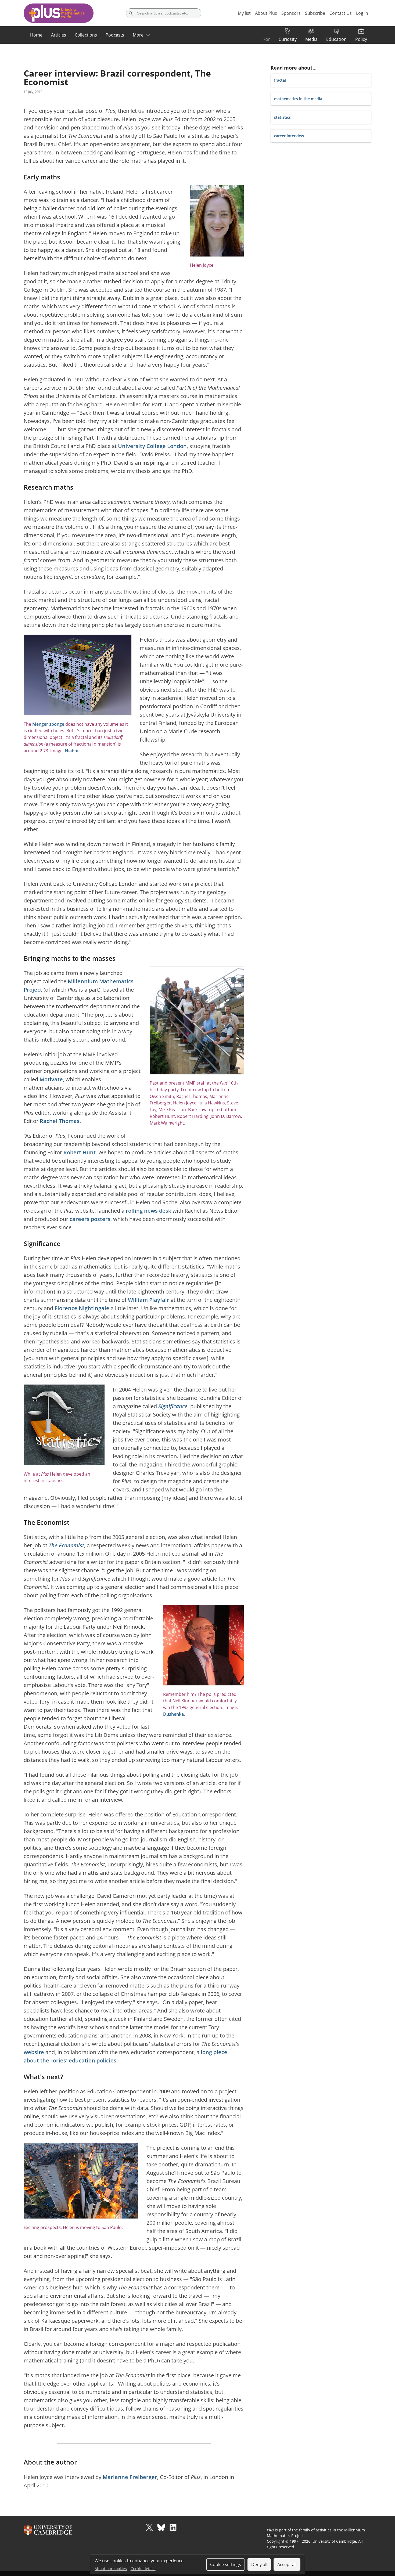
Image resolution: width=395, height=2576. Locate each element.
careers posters (90, 1219)
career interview (289, 136)
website (34, 2052)
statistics (282, 117)
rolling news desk (148, 1211)
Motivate (51, 1079)
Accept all (287, 2564)
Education (336, 39)
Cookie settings (226, 2564)
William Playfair (149, 1300)
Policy (361, 39)
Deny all (259, 2564)
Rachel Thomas (60, 1121)
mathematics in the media (298, 99)
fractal (280, 80)
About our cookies (111, 2569)
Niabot (72, 751)
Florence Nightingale (82, 1308)
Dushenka (173, 1714)
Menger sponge (48, 724)
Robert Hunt (80, 1152)
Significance (173, 1406)
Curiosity (288, 39)
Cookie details (143, 2569)
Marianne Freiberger (130, 2477)
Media (311, 39)
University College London (152, 446)
